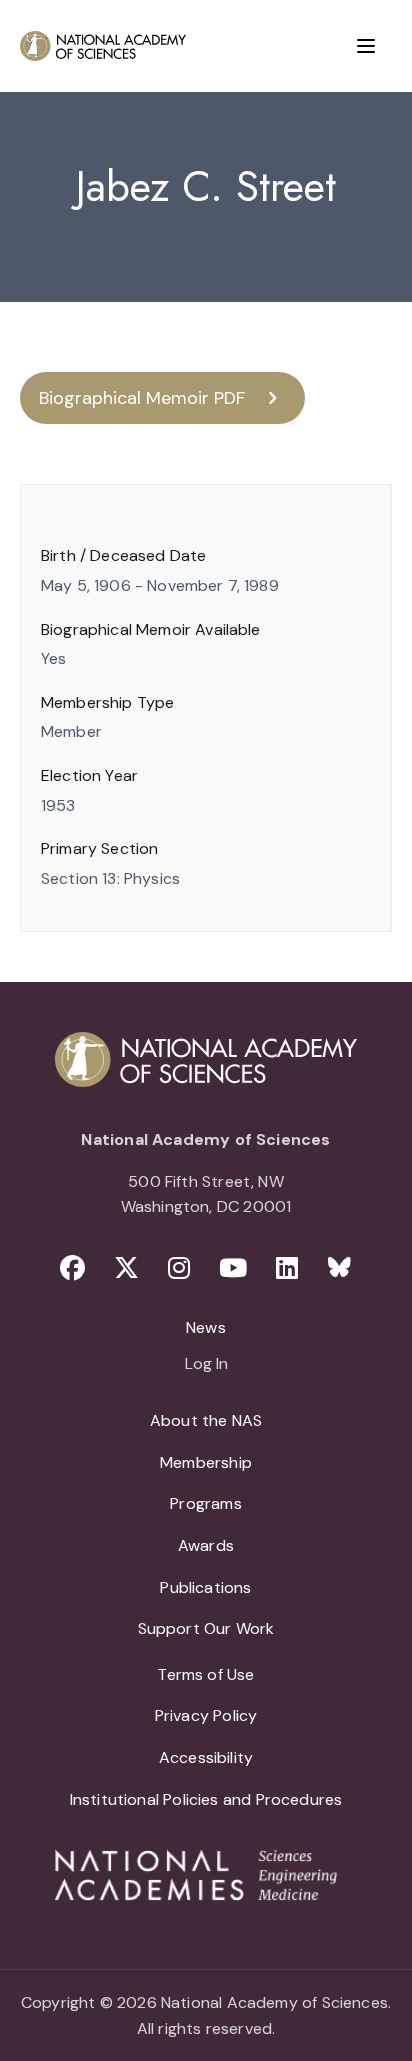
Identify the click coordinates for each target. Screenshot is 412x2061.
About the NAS (206, 1420)
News (206, 1327)
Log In (206, 1365)
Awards (206, 1545)
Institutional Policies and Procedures (206, 1799)
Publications (205, 1587)
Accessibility (206, 1757)
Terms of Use (205, 1674)
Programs (205, 1503)
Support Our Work (206, 1628)
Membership (206, 1462)
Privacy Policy (206, 1715)
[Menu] (366, 46)
